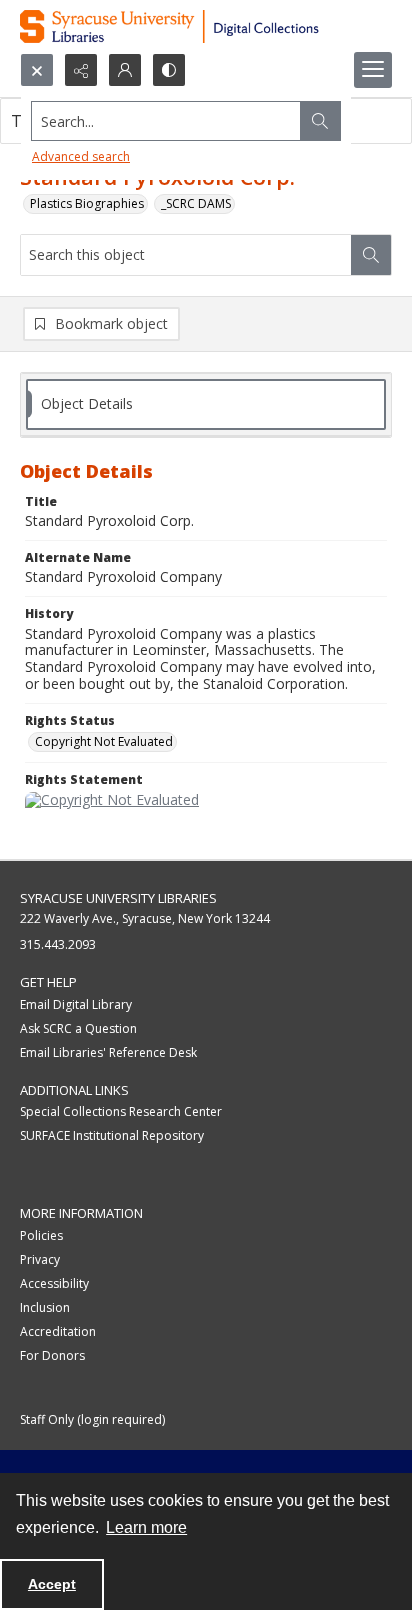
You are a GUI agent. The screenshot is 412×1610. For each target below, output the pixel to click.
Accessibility (54, 1283)
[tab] (206, 404)
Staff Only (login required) (92, 1419)
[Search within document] (371, 255)
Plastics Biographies (87, 203)
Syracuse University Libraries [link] (118, 898)
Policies (41, 1235)
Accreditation (58, 1331)
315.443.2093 (58, 944)
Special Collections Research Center (121, 1111)
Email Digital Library (76, 1004)
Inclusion (45, 1307)
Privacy (40, 1259)
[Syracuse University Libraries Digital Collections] (206, 26)
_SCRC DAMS (196, 203)
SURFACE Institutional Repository (112, 1135)
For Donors (52, 1355)
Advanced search (81, 156)
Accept (52, 1584)
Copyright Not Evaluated (104, 741)
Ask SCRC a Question (78, 1028)
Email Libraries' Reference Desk (108, 1052)
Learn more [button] (146, 1527)
